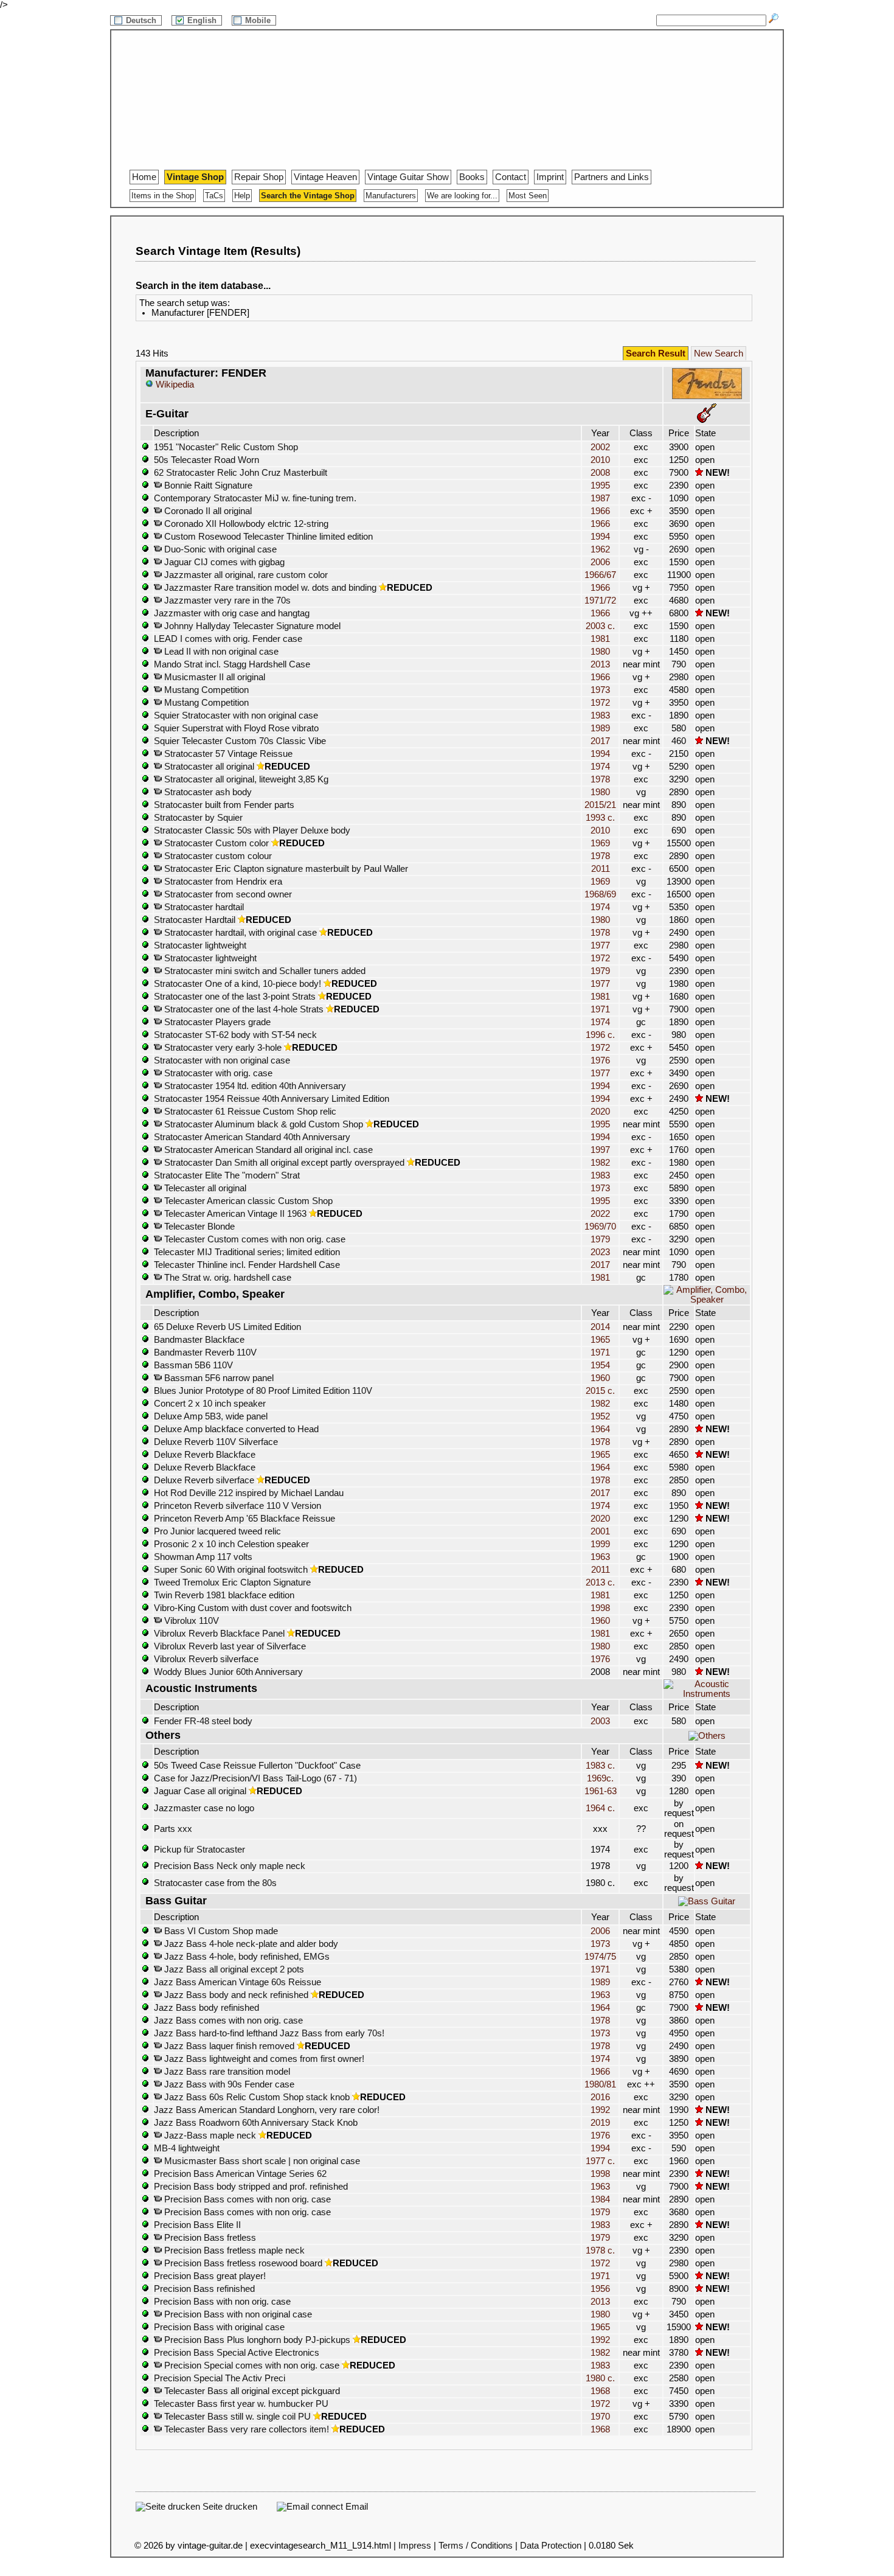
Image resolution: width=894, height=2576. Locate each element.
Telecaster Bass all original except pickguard (251, 2391)
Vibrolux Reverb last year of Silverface (230, 1646)
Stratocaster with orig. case (217, 1073)
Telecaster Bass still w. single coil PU (236, 2417)
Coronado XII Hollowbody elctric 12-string (245, 524)
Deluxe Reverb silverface (204, 1480)
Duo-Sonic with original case (219, 549)
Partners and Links (612, 177)
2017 (600, 741)
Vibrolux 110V (190, 1621)
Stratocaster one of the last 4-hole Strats (243, 1009)
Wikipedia (174, 385)
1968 (600, 2391)
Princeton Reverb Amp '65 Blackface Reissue (244, 1519)
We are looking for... (462, 196)
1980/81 (600, 2084)
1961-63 (601, 1791)
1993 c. (600, 818)
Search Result (656, 353)
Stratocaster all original (208, 767)
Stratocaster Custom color (215, 843)
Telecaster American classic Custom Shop (247, 1201)
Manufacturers (391, 196)
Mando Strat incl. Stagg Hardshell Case (232, 664)
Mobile (259, 20)
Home (144, 177)
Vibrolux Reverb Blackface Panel (219, 1634)
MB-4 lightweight (187, 2148)
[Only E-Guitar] (707, 420)
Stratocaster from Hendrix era (222, 882)
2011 (601, 869)
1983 (600, 715)
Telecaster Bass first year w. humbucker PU (241, 2404)
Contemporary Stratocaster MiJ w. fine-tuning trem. (255, 498)
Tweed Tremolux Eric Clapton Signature (232, 1582)
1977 (600, 945)
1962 (600, 549)
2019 (600, 2123)
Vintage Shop (195, 177)
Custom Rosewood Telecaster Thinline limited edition (267, 537)
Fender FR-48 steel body (203, 1721)
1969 (600, 843)
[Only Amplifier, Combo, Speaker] (707, 1300)
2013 (600, 664)
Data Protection (551, 2546)
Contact (511, 177)
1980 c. (600, 2378)
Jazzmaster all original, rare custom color (245, 575)
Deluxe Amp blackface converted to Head (236, 1429)
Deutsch (142, 20)
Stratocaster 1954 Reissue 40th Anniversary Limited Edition (272, 1099)
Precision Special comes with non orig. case (251, 2365)
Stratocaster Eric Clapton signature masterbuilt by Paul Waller (285, 869)
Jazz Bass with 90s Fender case (228, 2084)
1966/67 (600, 575)
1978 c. (600, 2251)
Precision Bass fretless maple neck (233, 2251)
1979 (600, 971)
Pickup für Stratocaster (199, 1850)
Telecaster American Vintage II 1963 (234, 1214)
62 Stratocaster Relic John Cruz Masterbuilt (241, 473)
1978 (600, 779)
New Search (719, 353)
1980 (600, 652)
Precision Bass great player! (210, 2276)
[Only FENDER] (707, 397)
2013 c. (600, 1582)
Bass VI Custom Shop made (220, 1931)
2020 (600, 1112)
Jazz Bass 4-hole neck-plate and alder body (250, 1944)
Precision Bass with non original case (237, 2314)
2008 (600, 473)
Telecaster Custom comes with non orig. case (254, 1239)
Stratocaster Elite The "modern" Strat (227, 1175)
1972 (600, 703)
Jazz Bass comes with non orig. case (228, 2021)
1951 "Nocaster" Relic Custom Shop (226, 447)
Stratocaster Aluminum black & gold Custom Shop (262, 1124)
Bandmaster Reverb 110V (205, 1352)
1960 (600, 1378)
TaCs (214, 196)
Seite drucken (229, 2507)
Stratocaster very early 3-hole (222, 1048)
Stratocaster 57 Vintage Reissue (227, 754)
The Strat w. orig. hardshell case (227, 1278)
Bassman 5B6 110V (193, 1365)
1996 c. (600, 1035)
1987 (600, 498)
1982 (600, 1163)
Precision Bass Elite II (197, 2225)
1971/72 (600, 600)
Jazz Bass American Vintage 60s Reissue (237, 1982)
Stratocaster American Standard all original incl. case (267, 1150)
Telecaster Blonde (198, 1227)
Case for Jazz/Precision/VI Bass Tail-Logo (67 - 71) (255, 1778)
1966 (600, 511)
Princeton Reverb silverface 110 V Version (237, 1506)
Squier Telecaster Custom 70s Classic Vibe (240, 741)
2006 (600, 562)
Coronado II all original (207, 511)
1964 (600, 1429)
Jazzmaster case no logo (204, 1808)
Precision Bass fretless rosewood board (242, 2263)
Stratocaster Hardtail (195, 920)
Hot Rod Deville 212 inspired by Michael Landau (249, 1493)
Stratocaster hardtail (203, 907)
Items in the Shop (163, 196)
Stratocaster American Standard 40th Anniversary (252, 1137)
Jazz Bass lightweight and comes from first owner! (263, 2059)
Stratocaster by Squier (198, 818)
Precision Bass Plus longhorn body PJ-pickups (256, 2340)
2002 (600, 447)
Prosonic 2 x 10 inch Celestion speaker (231, 1544)
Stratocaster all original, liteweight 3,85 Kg (245, 779)
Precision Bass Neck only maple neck (230, 1866)
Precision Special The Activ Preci (220, 2378)
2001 (600, 1531)
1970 (600, 2417)
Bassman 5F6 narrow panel (218, 1378)
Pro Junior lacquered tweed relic (217, 1531)
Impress (415, 2546)
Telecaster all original (204, 1188)
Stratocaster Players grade (216, 1022)
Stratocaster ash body (207, 792)
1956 (600, 2289)
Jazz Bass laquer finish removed (228, 2046)
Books (472, 177)
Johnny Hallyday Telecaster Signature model (251, 626)
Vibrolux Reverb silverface (206, 1659)
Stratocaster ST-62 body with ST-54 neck (235, 1035)
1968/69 (600, 894)
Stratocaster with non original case (222, 1060)
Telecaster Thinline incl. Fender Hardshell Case (247, 1265)
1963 (600, 1557)
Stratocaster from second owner (227, 894)
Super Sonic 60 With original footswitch (231, 1570)
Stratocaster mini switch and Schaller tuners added (264, 971)
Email (355, 2507)
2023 (600, 1252)
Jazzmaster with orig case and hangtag (232, 613)
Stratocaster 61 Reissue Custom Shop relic (249, 1112)
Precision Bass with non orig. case (222, 2302)
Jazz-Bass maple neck (209, 2136)
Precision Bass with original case (219, 2327)
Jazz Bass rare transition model (226, 2072)
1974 (600, 767)
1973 (600, 690)
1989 (600, 728)
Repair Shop (259, 177)
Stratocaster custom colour (217, 856)
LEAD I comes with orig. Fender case (228, 639)
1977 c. (600, 2161)
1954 (600, 1365)
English (203, 20)
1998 (600, 1608)
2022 (600, 1214)
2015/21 (600, 805)
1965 (600, 1340)
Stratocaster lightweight (200, 945)
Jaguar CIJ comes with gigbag (223, 562)
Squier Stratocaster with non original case (236, 715)
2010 (600, 460)
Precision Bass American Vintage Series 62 (240, 2174)
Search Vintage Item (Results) (218, 251)
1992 (600, 2110)
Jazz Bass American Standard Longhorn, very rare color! (267, 2110)
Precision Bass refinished (204, 2289)
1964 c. (600, 1808)
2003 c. (600, 626)
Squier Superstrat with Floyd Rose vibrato (236, 728)
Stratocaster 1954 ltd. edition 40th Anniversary (254, 1086)
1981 (600, 639)
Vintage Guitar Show (408, 177)
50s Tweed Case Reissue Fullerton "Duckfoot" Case (257, 1766)
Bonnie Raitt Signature (207, 486)
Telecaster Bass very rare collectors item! (245, 2429)
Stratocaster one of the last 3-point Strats (235, 997)
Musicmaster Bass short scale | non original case (261, 2161)
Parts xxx (173, 1829)
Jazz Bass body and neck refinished (235, 1995)
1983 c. (600, 1766)
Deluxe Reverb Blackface (205, 1455)
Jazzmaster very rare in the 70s (226, 600)
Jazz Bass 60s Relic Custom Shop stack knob (256, 2097)
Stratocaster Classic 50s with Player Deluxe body (252, 830)
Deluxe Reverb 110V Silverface (216, 1442)
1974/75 (600, 1957)
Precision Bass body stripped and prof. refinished (251, 2187)
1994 (600, 537)
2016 (600, 2097)
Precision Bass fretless (209, 2238)
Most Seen (528, 196)
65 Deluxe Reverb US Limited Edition (227, 1327)
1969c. (600, 1778)
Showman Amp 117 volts (203, 1557)
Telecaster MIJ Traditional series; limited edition (247, 1252)
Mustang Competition (205, 690)
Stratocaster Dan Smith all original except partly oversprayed (283, 1163)
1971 (600, 1009)
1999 (600, 1544)
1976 (600, 1060)
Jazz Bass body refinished (206, 2008)
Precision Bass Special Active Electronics (237, 2353)
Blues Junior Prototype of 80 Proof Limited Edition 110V (263, 1391)
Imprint (550, 177)
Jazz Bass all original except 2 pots (233, 1969)
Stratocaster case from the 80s (215, 1883)
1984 (600, 2199)
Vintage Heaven (325, 177)
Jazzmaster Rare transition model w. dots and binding (269, 588)
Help (242, 196)
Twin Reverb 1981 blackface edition (224, 1595)
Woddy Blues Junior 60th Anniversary (228, 1672)
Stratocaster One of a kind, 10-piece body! (237, 984)
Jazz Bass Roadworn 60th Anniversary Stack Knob (256, 2123)
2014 (600, 1327)
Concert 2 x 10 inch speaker (210, 1404)
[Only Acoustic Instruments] (707, 1694)
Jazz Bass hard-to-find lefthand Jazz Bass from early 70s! (269, 2033)
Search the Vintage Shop (308, 196)
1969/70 (600, 1227)
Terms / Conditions (476, 2546)
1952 (600, 1416)
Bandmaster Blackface (199, 1340)
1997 (600, 1150)
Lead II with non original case (220, 652)
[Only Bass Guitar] (707, 1901)
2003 (600, 1721)
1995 (600, 486)
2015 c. (600, 1391)
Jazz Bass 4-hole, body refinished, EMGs (246, 1957)
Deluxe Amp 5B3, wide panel (211, 1416)
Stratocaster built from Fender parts (224, 805)
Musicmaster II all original (213, 677)
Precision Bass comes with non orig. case (246, 2199)
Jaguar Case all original (200, 1791)
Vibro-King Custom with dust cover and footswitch (253, 1608)
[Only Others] (707, 1736)
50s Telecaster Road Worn (206, 460)
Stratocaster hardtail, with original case (239, 933)
